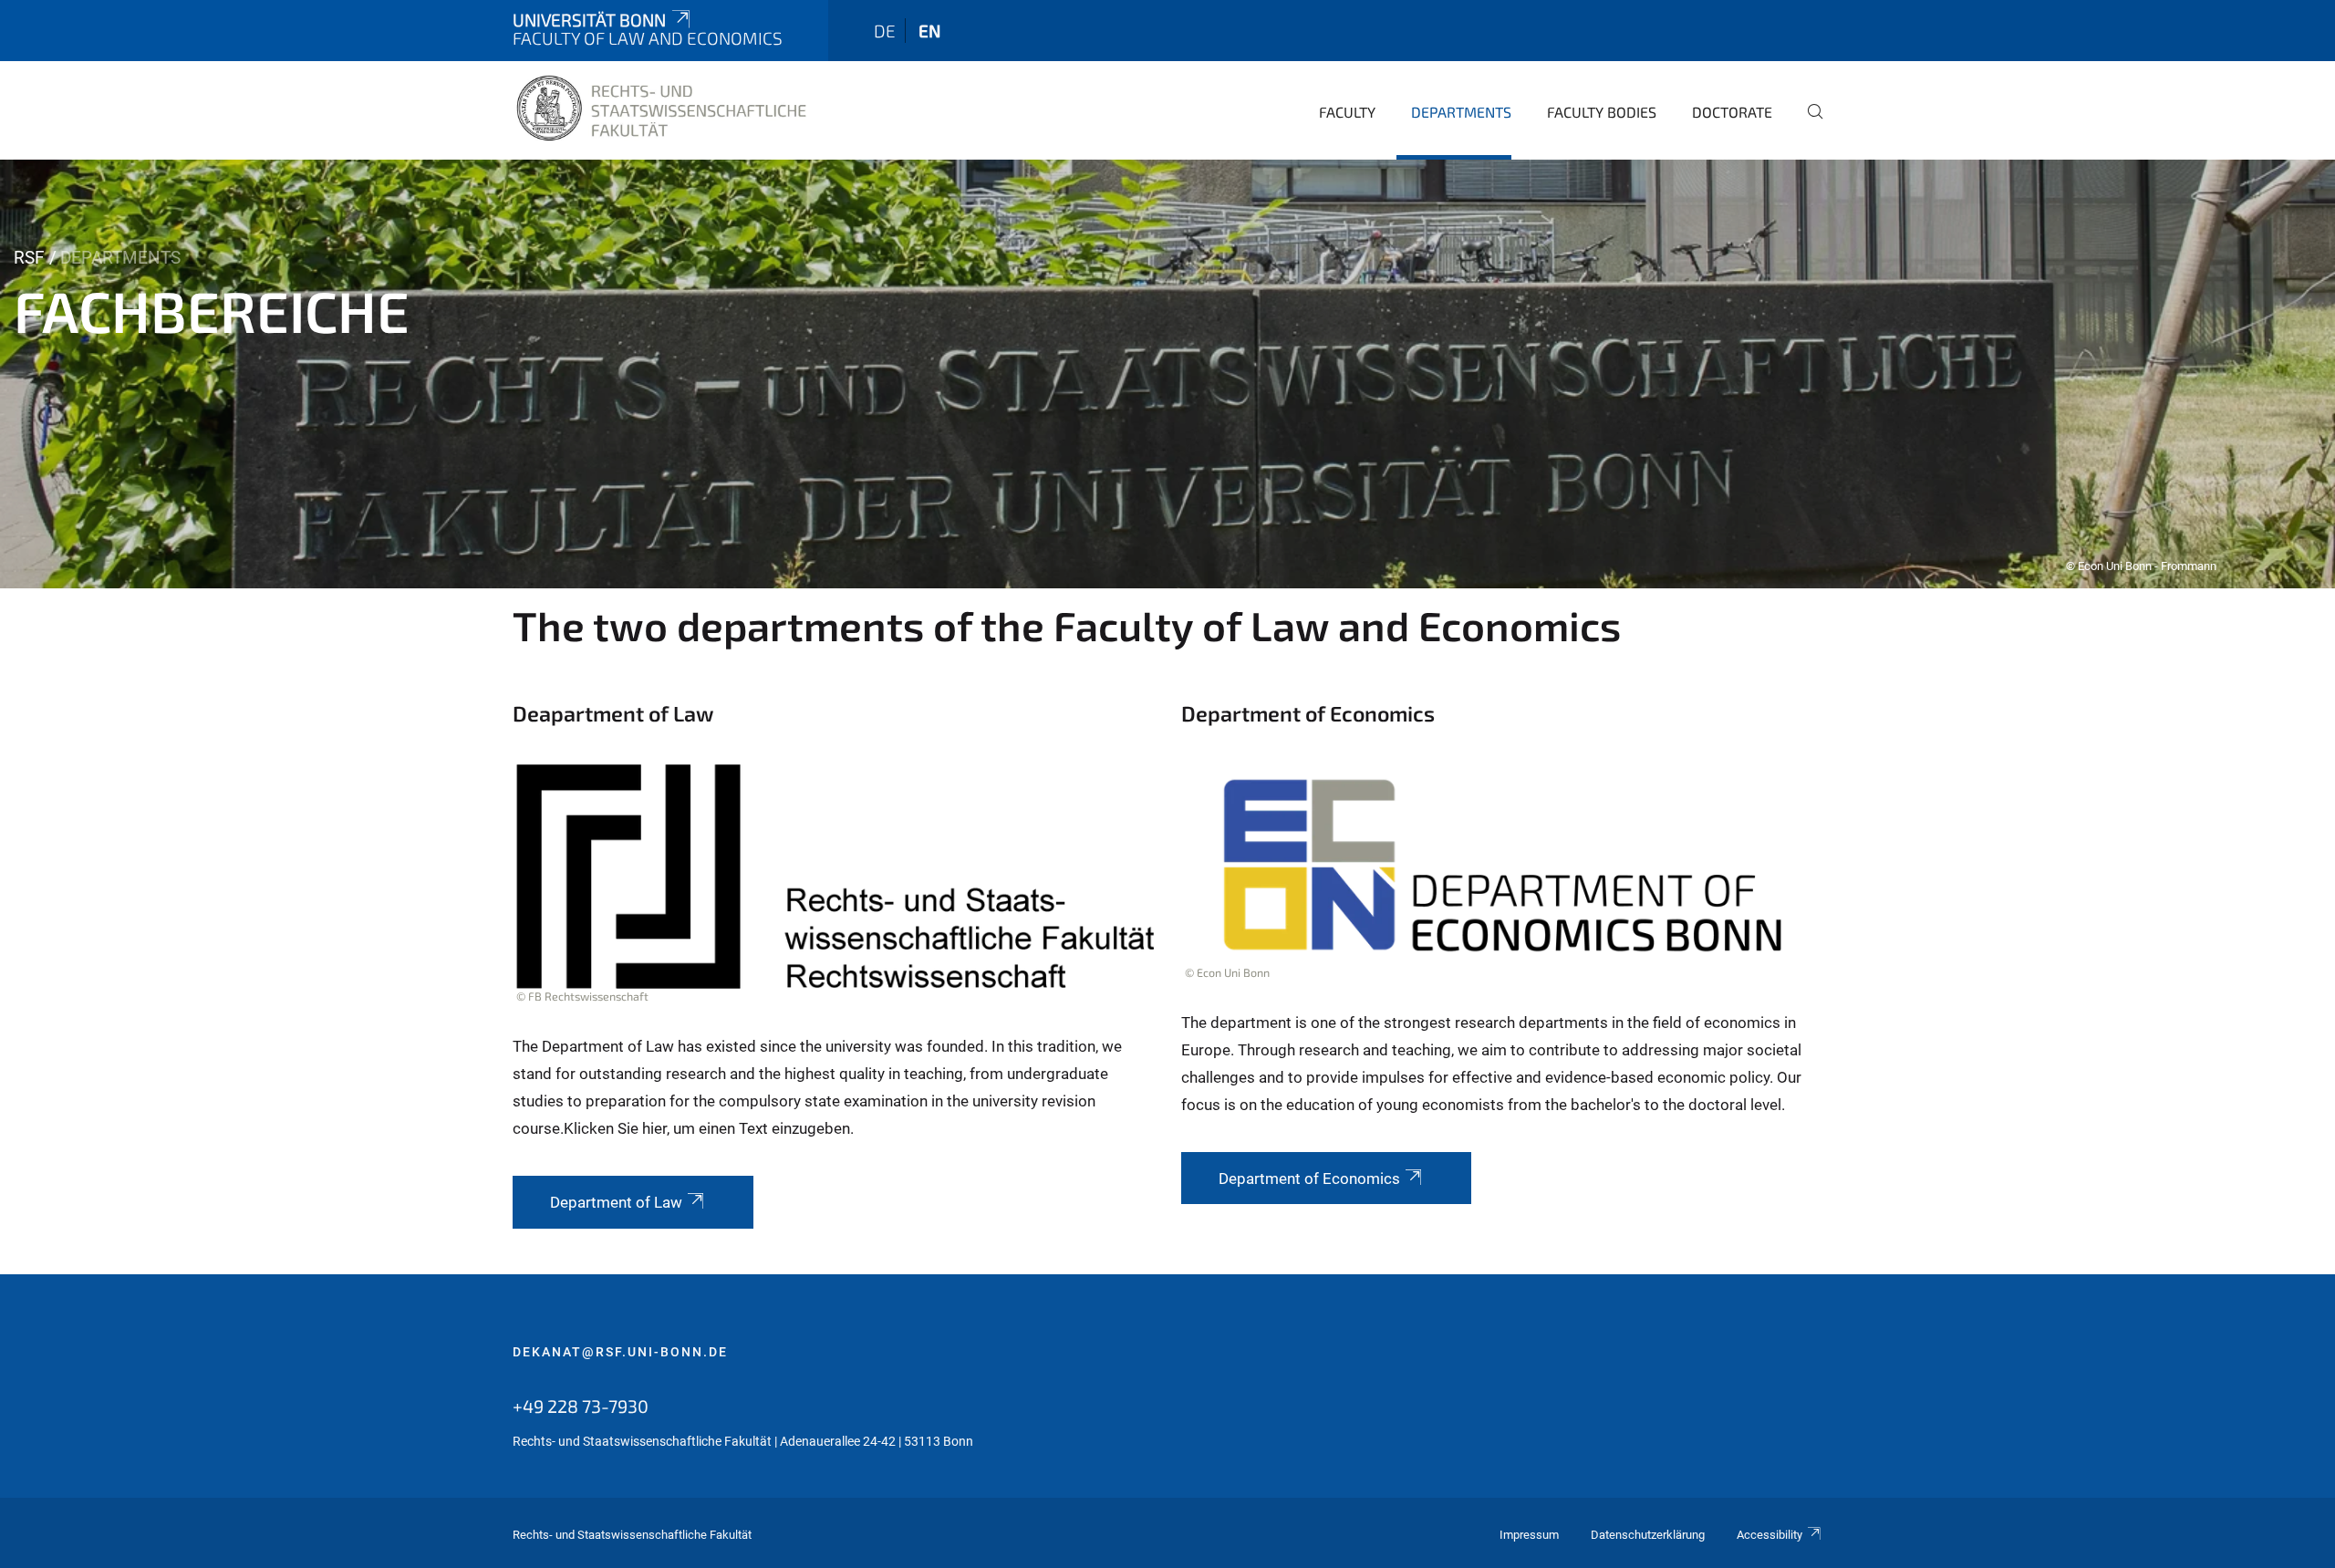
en (929, 31)
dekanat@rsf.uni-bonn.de (620, 1352)
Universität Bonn (589, 20)
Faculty (1347, 112)
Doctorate (1732, 112)
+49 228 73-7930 (581, 1406)
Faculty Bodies (1602, 112)
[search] (1808, 124)
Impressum (1529, 1535)
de (885, 31)
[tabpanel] (1167, 374)
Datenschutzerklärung (1648, 1535)
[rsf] (661, 109)
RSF (29, 258)
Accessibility (1769, 1535)
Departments (1461, 112)
